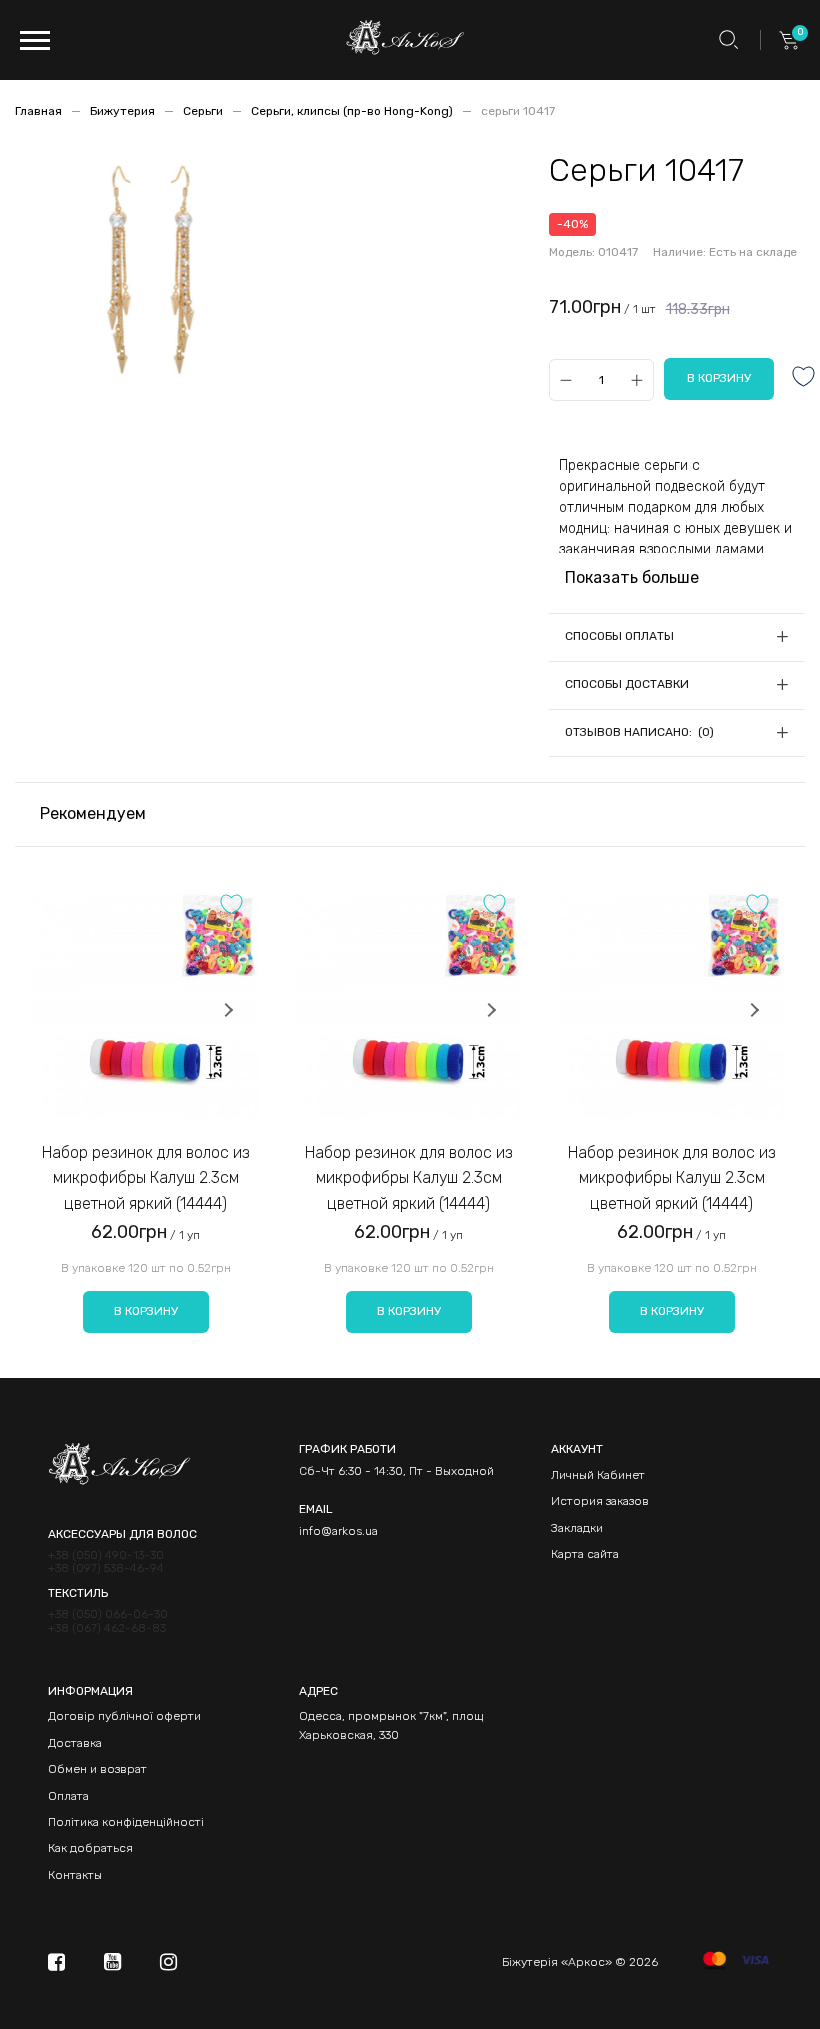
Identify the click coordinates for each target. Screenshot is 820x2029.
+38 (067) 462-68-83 (107, 1628)
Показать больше (632, 577)
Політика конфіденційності (126, 1822)
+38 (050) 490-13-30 (106, 1555)
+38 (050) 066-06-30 (108, 1614)
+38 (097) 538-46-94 (106, 1568)
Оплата (68, 1796)
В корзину (146, 1311)
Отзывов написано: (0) (639, 732)
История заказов (600, 1501)
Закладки (577, 1528)
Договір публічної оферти (124, 1716)
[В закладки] (804, 378)
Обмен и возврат (97, 1769)
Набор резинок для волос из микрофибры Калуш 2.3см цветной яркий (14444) (146, 1178)
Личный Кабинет (598, 1475)
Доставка (75, 1743)
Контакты (75, 1875)
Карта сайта (585, 1554)
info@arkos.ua (338, 1531)
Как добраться (90, 1848)
